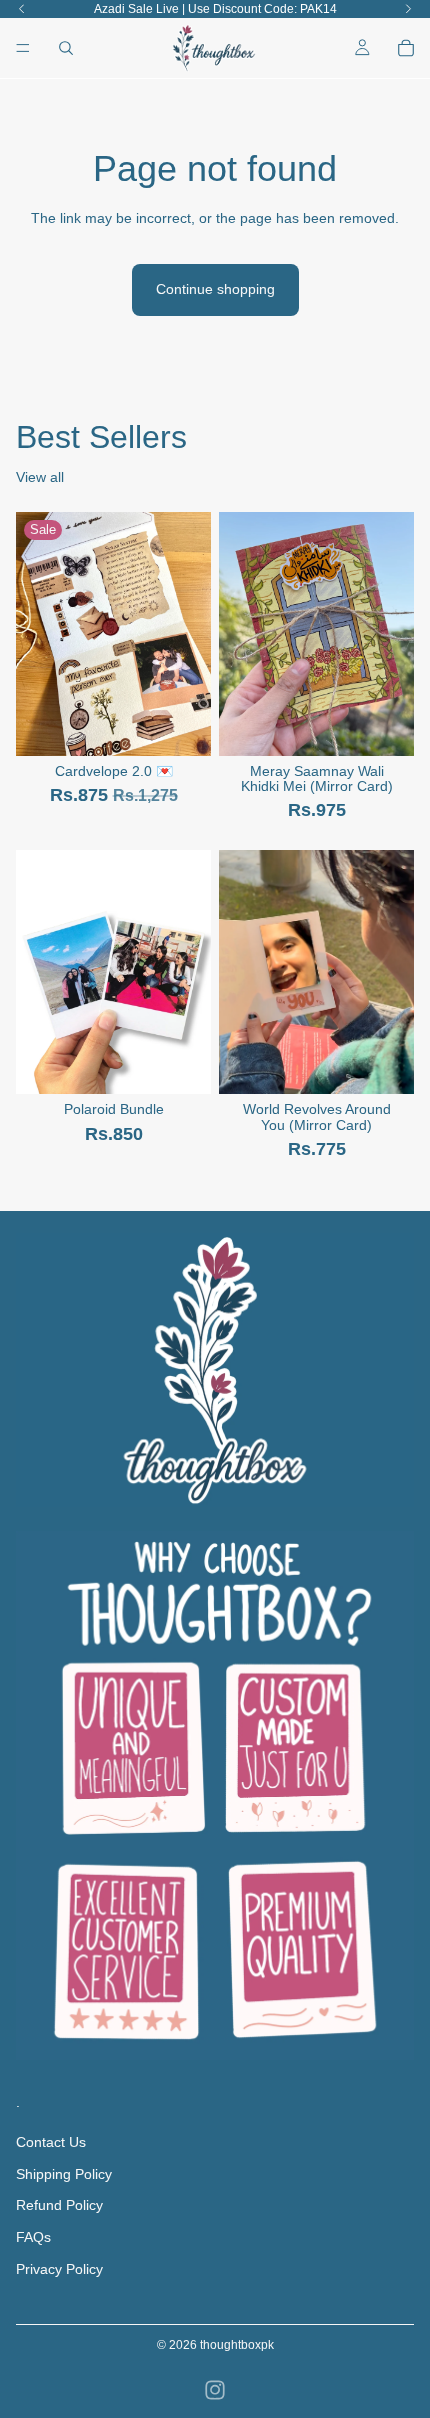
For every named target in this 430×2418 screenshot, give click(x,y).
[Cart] (406, 48)
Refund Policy (59, 2206)
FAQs (33, 2237)
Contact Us (51, 2142)
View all (40, 477)
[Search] (66, 48)
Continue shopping (215, 289)
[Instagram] (215, 2390)
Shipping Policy (64, 2174)
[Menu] (23, 48)
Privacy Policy (59, 2269)
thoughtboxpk (237, 2345)
